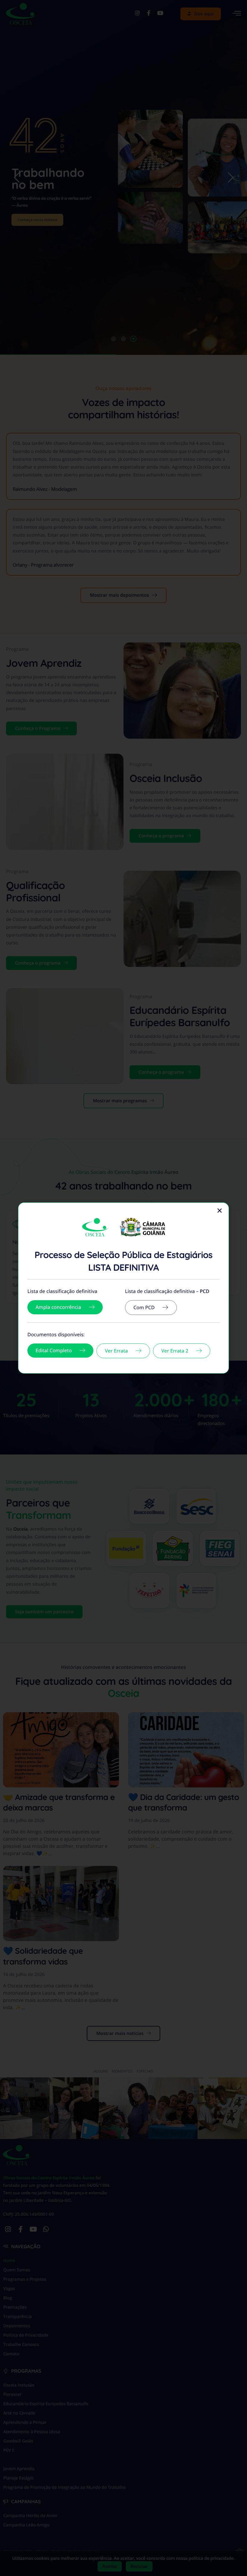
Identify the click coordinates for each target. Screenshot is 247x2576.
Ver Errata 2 (175, 1351)
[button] (220, 1211)
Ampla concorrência (58, 1307)
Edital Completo (54, 1350)
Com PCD (144, 1307)
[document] (123, 1288)
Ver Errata (116, 1351)
